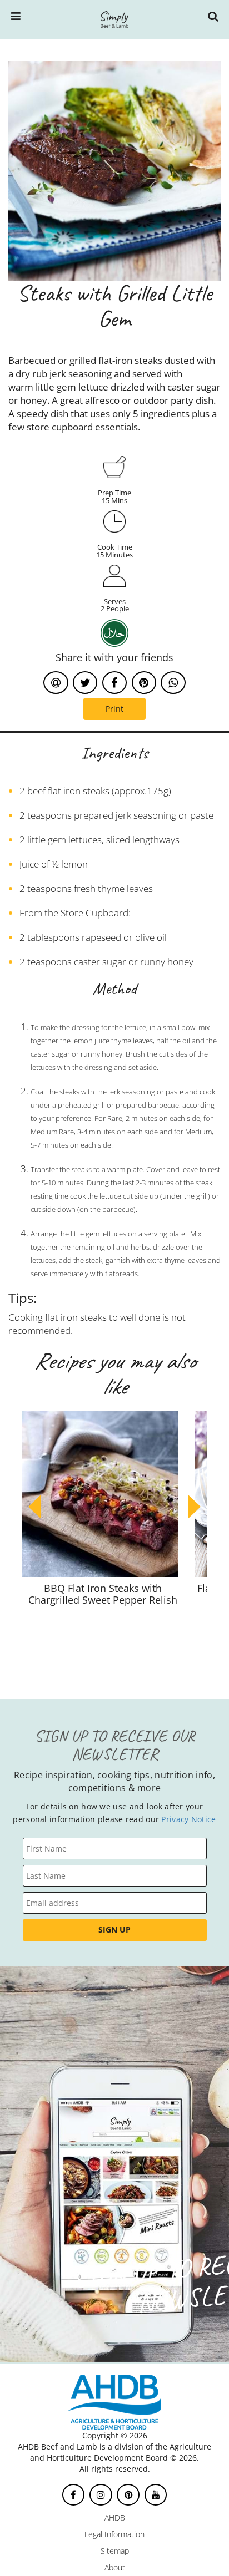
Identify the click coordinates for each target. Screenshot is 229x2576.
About (115, 2567)
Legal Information (114, 2534)
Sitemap (115, 2551)
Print (114, 709)
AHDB (115, 2517)
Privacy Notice (188, 1819)
